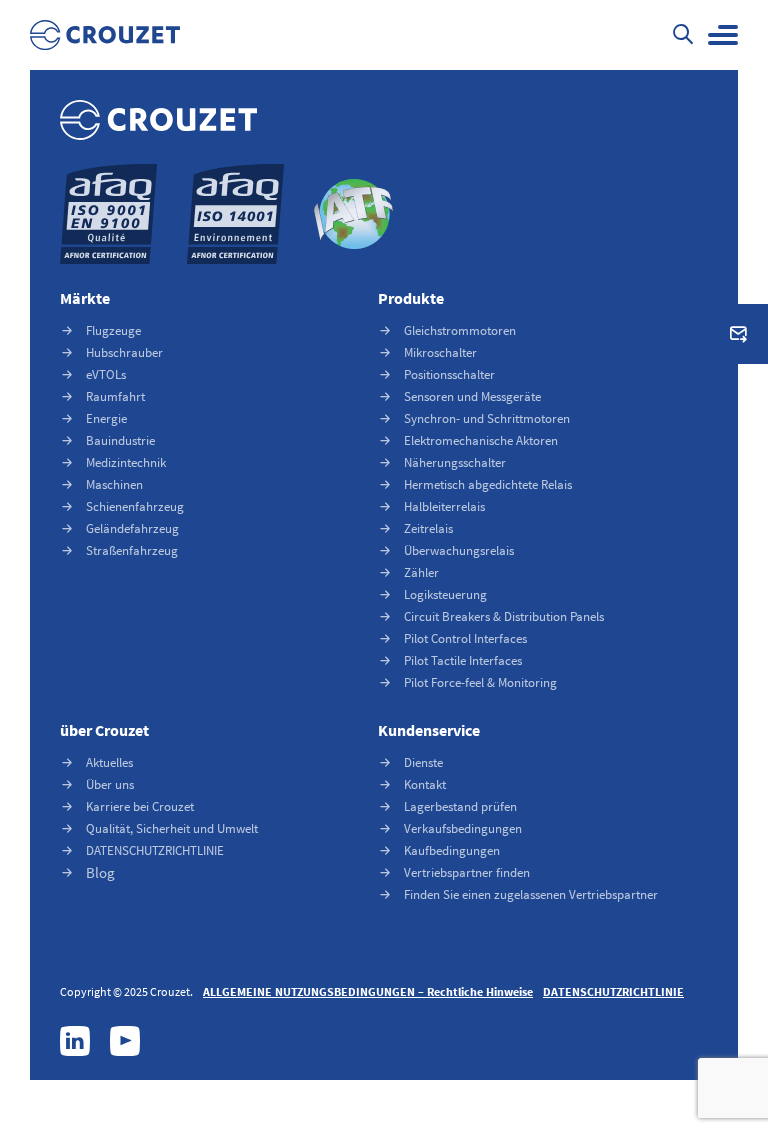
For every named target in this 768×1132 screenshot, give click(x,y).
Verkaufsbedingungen (463, 828)
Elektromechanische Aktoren (481, 440)
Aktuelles (109, 762)
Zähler (421, 572)
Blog (100, 873)
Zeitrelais (428, 528)
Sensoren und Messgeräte (472, 396)
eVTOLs (106, 374)
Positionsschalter (449, 374)
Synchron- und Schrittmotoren (487, 418)
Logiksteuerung (445, 594)
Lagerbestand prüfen (460, 806)
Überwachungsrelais (459, 550)
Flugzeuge (113, 330)
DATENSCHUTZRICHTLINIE (155, 850)
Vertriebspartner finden (467, 872)
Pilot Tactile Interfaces (463, 660)
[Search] (683, 36)
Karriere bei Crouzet (140, 806)
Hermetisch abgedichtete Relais (488, 484)
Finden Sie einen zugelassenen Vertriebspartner (531, 894)
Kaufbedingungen (452, 850)
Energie (106, 418)
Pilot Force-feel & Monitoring (480, 682)
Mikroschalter (440, 352)
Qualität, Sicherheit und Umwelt (172, 828)
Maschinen (114, 484)
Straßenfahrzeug (132, 550)
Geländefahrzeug (132, 528)
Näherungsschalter (455, 462)
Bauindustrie (120, 440)
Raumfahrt (115, 396)
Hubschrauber (124, 352)
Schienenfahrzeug (135, 506)
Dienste (423, 762)
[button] (723, 35)
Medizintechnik (126, 462)
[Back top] (713, 1007)
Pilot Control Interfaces (465, 638)
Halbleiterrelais (444, 506)
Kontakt (425, 784)
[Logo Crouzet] (105, 35)
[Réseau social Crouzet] (75, 1041)
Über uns (110, 784)
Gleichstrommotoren (460, 330)
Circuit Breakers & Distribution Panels (504, 616)
